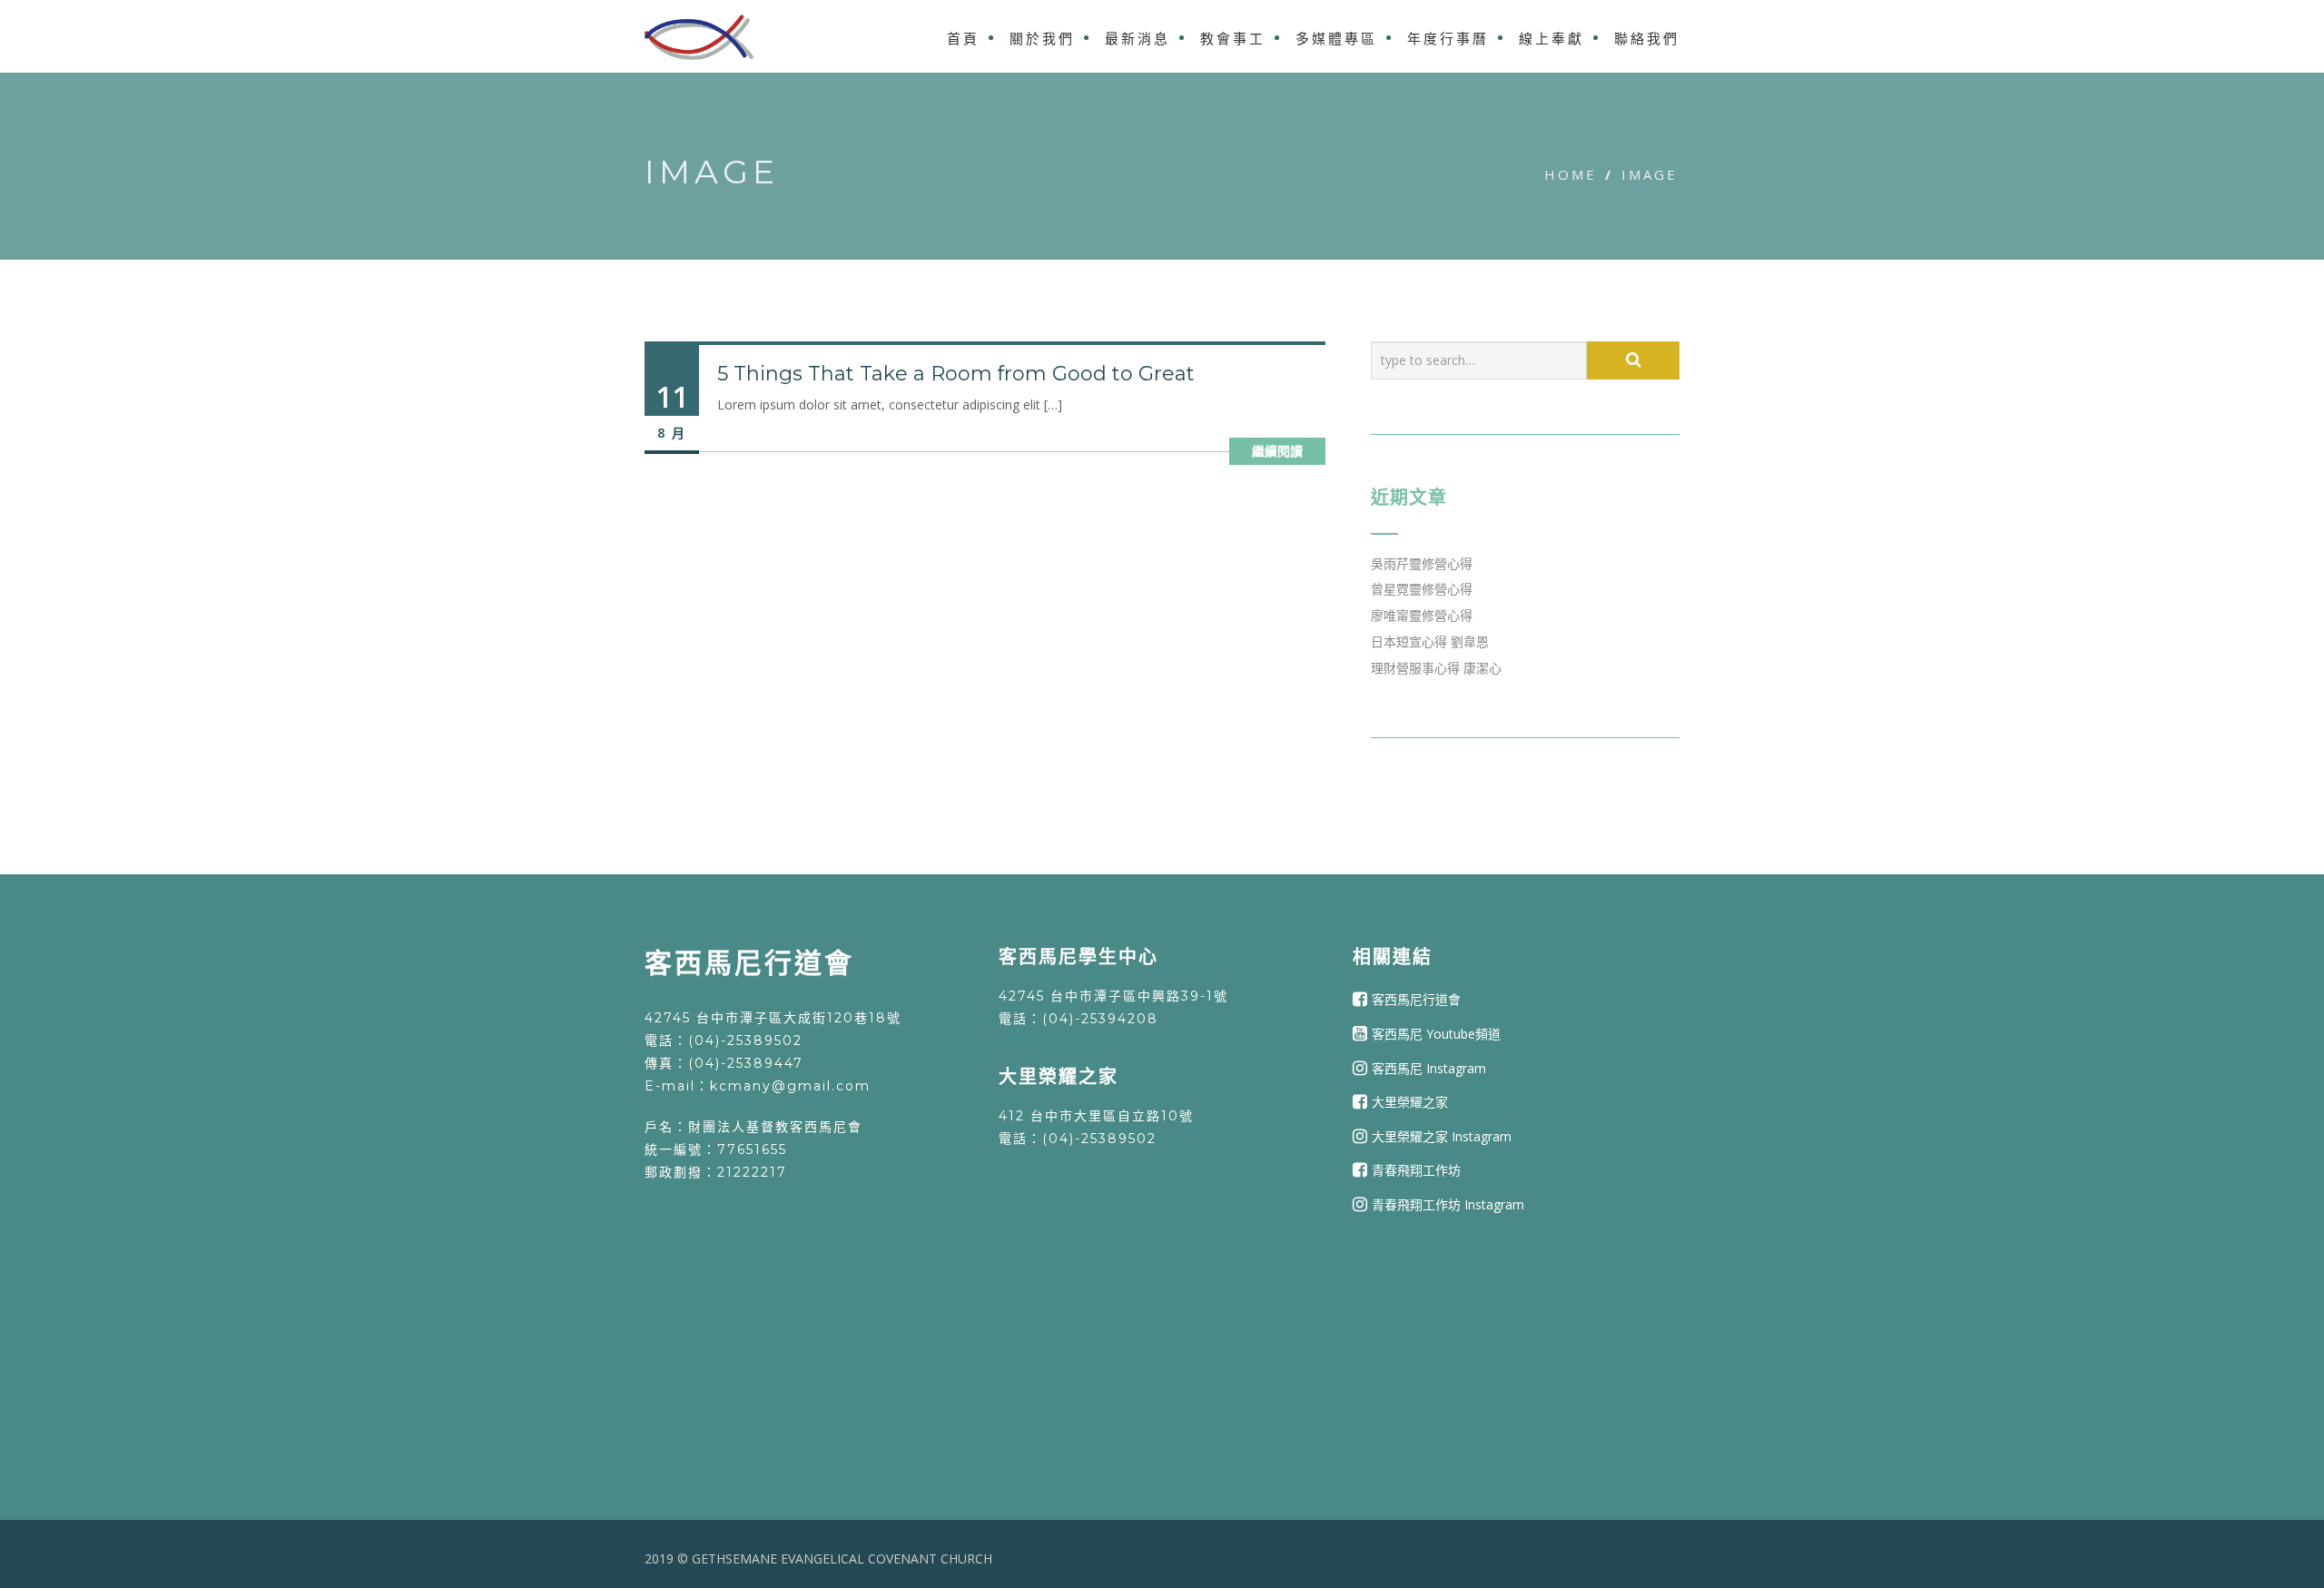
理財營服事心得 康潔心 (1436, 668)
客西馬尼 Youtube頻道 (1436, 1034)
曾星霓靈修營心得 (1422, 589)
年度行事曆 (1448, 39)
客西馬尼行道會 (1416, 999)
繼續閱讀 (1277, 451)
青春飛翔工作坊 (1416, 1170)
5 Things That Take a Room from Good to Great (956, 374)
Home (1571, 174)
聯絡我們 (1647, 39)
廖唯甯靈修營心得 (1422, 615)
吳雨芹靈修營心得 (1422, 563)
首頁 (963, 39)
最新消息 (1137, 39)
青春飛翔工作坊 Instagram (1448, 1204)
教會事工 (1233, 39)
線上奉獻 (1551, 39)
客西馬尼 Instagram (1429, 1067)
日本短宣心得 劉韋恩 (1430, 641)
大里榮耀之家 (1410, 1102)
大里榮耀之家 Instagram (1442, 1136)
